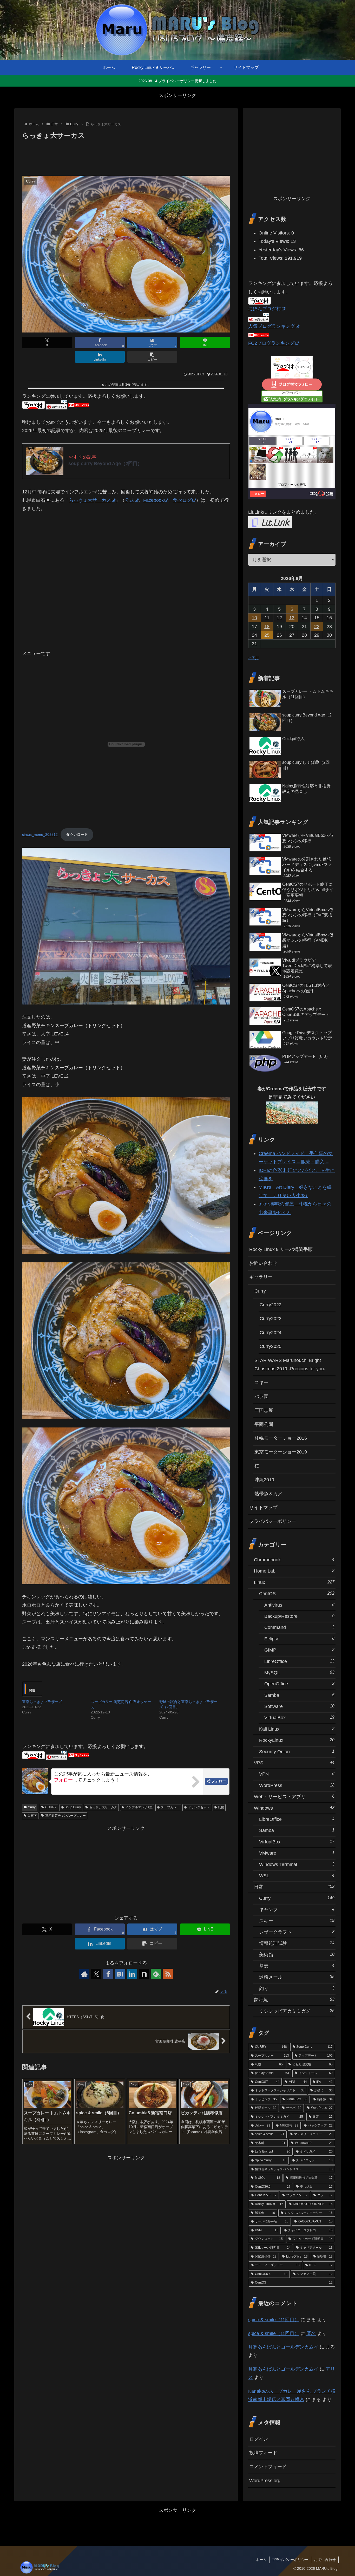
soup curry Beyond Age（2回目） (105, 464)
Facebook (153, 500)
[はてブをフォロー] (120, 1974)
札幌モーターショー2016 (281, 1438)
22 (317, 627)
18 (267, 627)
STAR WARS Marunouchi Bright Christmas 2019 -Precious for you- (290, 1365)
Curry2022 (271, 1305)
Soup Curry (73, 1807)
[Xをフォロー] (96, 1974)
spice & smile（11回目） (274, 2320)
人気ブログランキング (272, 326)
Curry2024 (271, 1333)
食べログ (182, 500)
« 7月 (254, 658)
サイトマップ (263, 1508)
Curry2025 (271, 1346)
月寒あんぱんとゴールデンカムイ (283, 2347)
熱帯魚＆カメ (268, 1494)
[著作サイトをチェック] (84, 1974)
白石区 (32, 1816)
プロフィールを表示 (292, 485)
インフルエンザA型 (139, 1807)
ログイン (259, 2439)
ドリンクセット (199, 1807)
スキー (261, 1382)
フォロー (219, 1781)
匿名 (311, 2333)
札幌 (221, 1807)
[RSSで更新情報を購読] (168, 1974)
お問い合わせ (263, 1263)
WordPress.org (265, 2481)
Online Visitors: (275, 233)
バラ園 (261, 1397)
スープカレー (170, 1807)
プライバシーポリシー (273, 1521)
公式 (129, 500)
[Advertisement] (126, 156)
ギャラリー (261, 1277)
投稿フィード (263, 2453)
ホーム (261, 2560)
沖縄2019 (264, 1480)
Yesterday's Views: (279, 250)
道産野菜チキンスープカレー (65, 1816)
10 (254, 618)
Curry (32, 1807)
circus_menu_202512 (40, 834)
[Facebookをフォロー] (108, 1974)
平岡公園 (264, 1424)
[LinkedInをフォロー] (132, 1974)
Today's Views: (275, 241)
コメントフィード (268, 2467)
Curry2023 (271, 1319)
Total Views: (272, 258)
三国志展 (264, 1410)
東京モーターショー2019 (281, 1452)
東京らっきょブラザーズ (42, 1702)
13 (292, 618)
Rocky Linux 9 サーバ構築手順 (281, 1249)
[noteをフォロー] (144, 1974)
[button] (152, 357)
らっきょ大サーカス (90, 500)
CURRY (51, 1807)
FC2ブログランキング (271, 343)
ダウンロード (77, 834)
